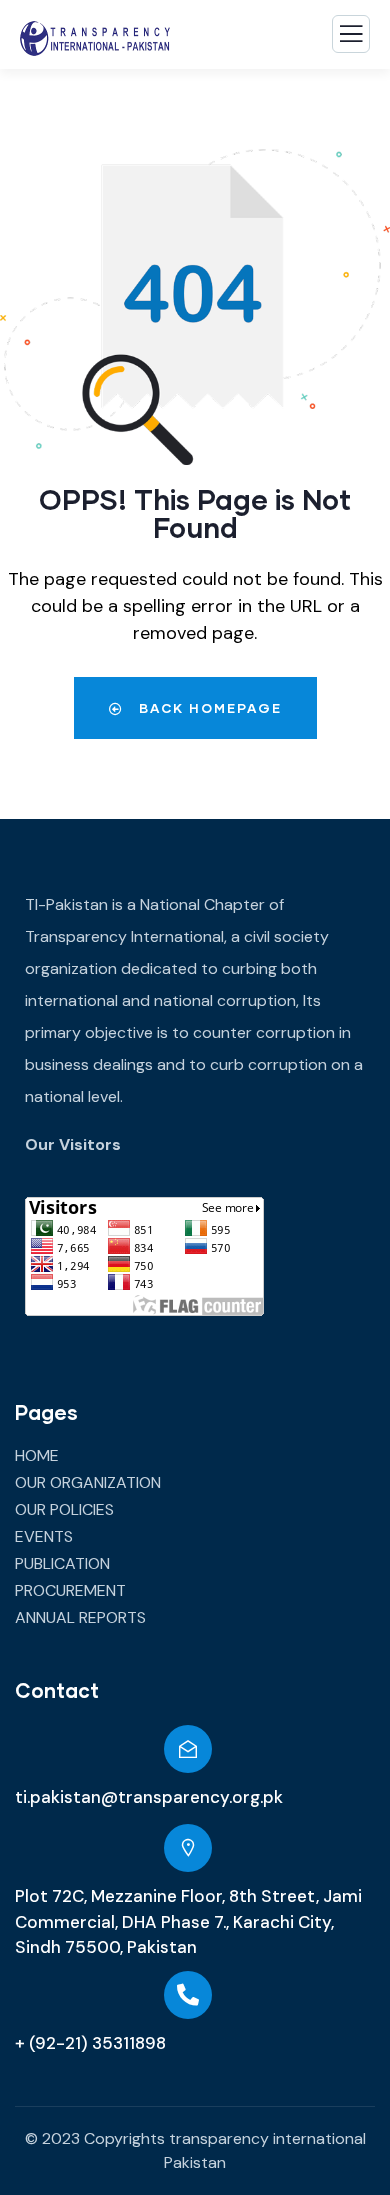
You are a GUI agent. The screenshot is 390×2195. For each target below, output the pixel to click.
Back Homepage (208, 708)
